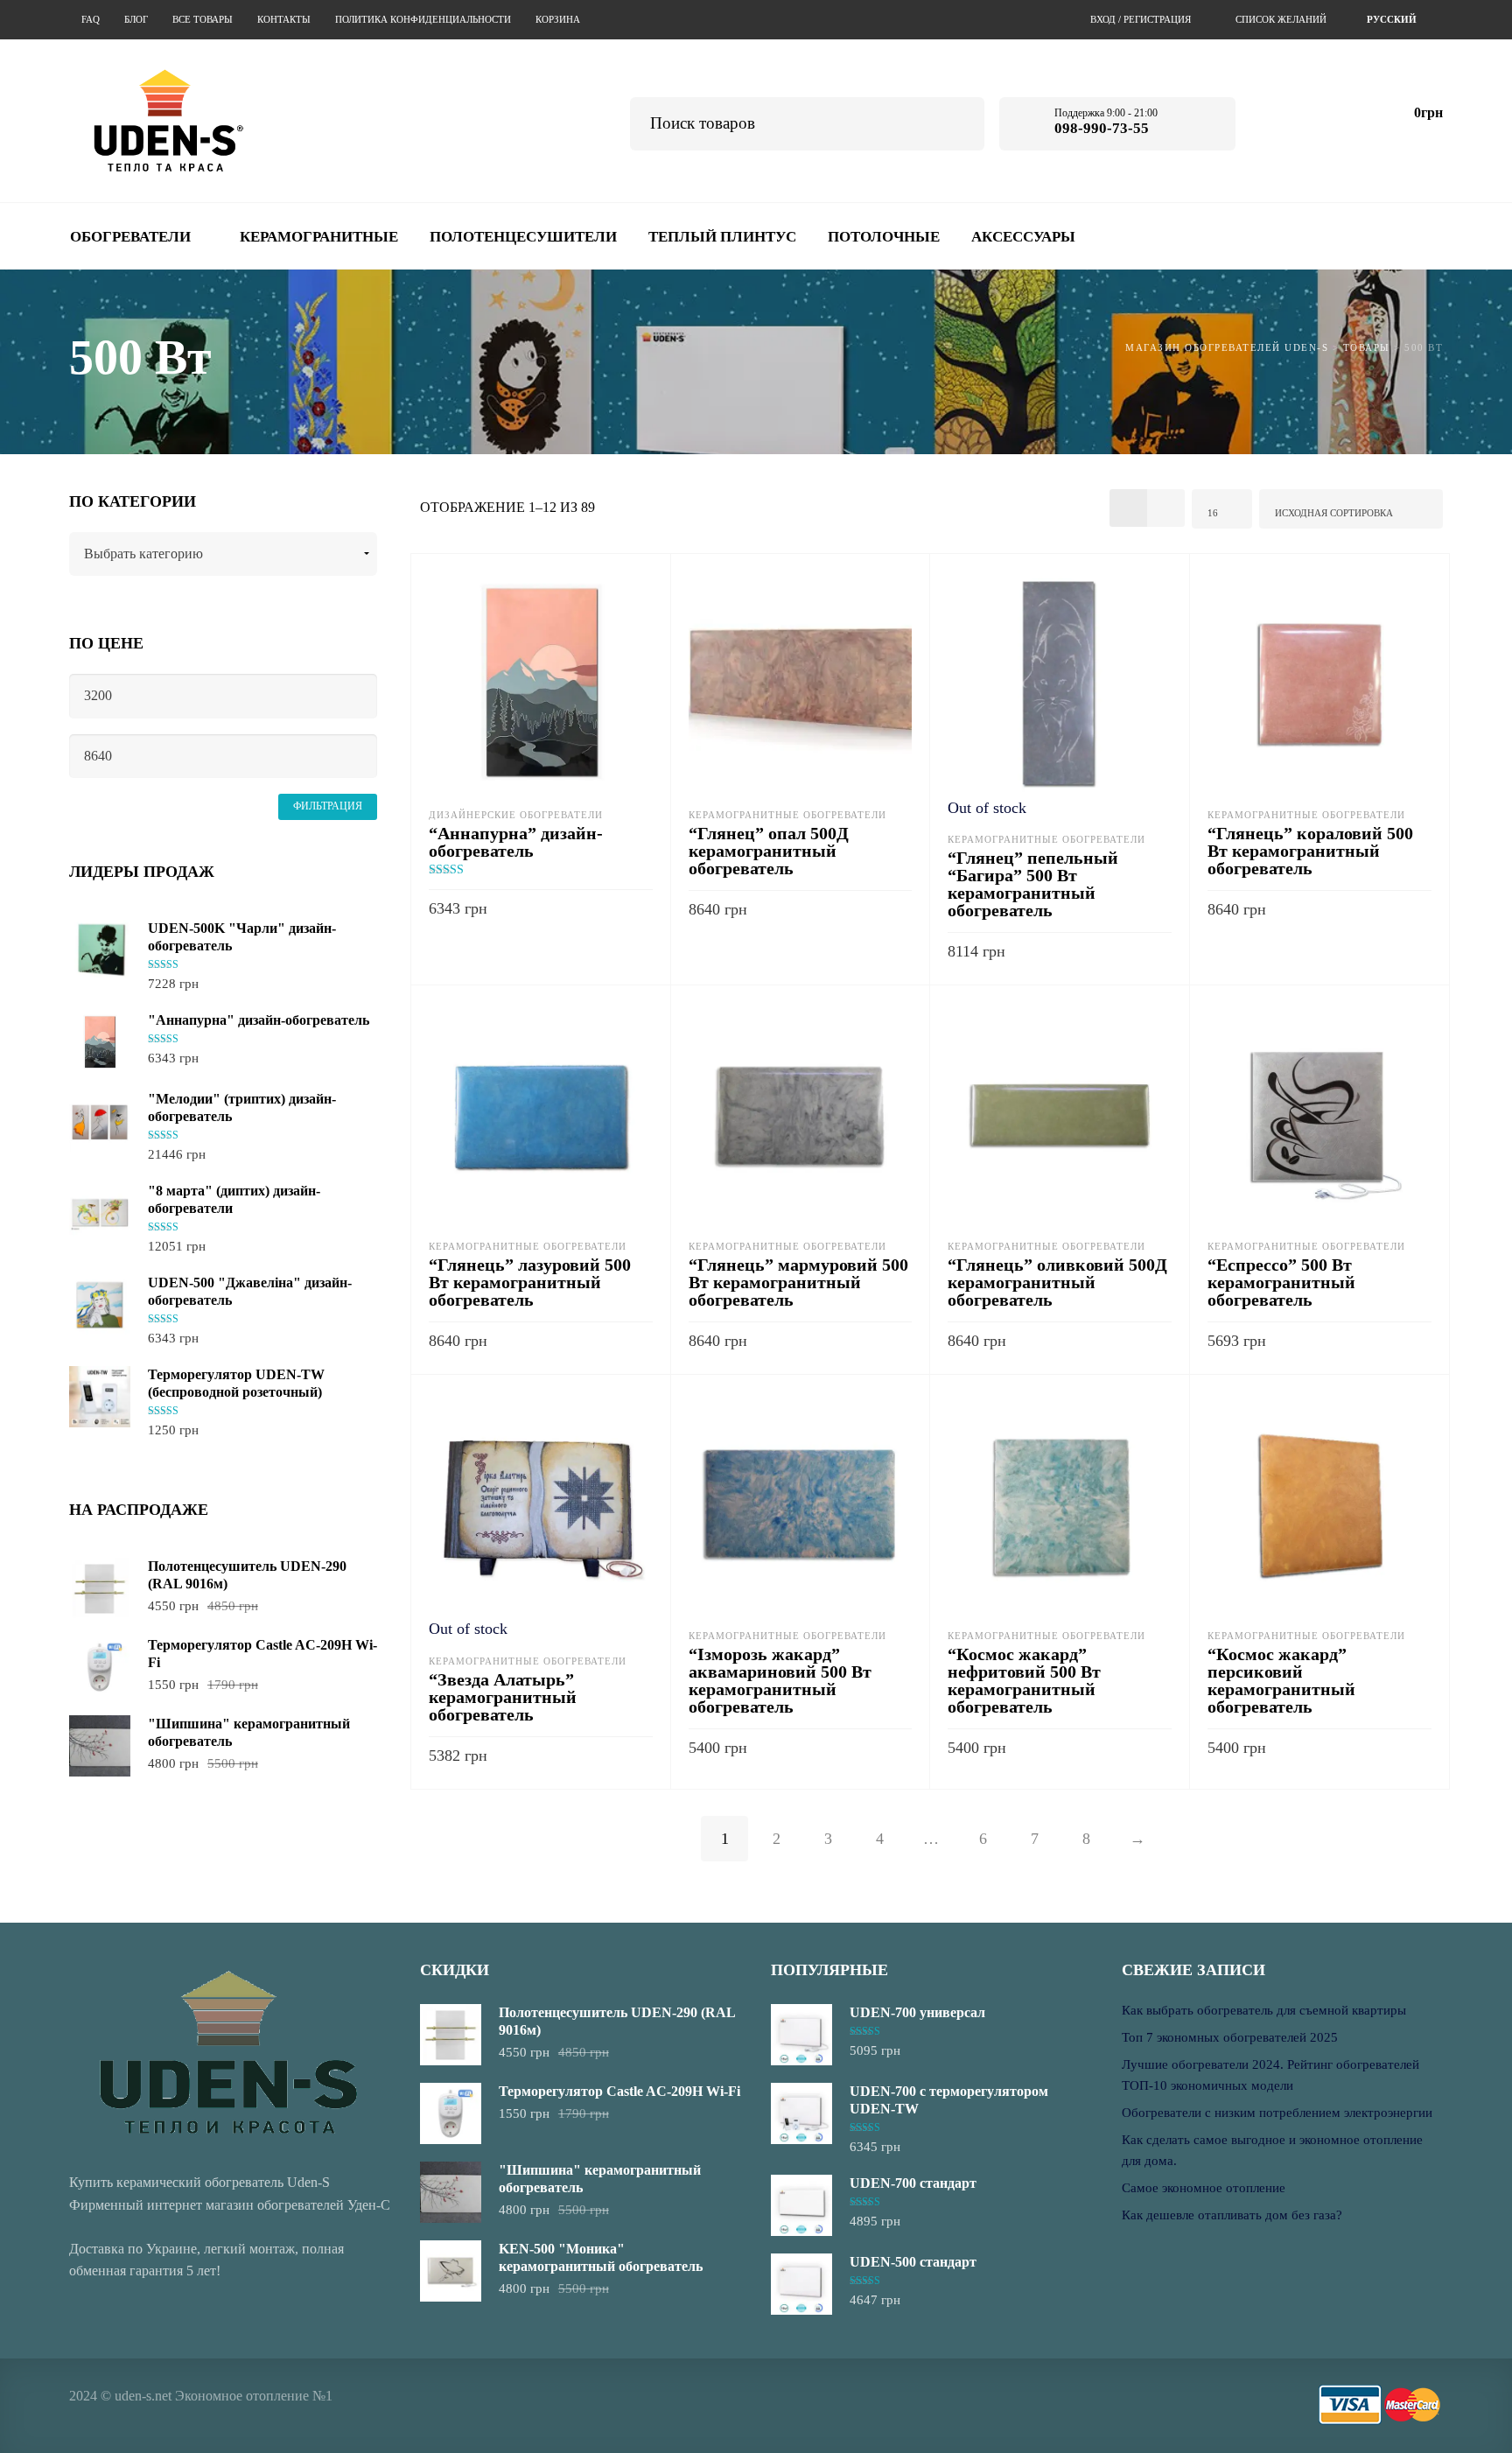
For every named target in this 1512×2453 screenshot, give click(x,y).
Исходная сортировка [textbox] (1334, 513)
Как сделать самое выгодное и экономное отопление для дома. (1272, 2150)
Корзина (558, 19)
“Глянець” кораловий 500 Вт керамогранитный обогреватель (1310, 851)
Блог (136, 19)
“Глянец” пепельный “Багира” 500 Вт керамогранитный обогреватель (1033, 884)
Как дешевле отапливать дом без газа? (1232, 2215)
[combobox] (1394, 20)
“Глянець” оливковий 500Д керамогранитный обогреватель (1057, 1282)
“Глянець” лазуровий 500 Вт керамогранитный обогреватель (530, 1282)
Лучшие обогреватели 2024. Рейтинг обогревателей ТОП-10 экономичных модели (1270, 2075)
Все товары (203, 19)
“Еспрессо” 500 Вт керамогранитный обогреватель (1281, 1282)
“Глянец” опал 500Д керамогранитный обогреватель (769, 851)
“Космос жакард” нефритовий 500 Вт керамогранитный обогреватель (1024, 1680)
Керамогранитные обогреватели (787, 815)
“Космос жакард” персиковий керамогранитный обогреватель (1281, 1680)
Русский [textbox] (1392, 19)
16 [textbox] (1213, 513)
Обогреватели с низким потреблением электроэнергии (1277, 2113)
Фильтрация (328, 806)
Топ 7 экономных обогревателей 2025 (1230, 2037)
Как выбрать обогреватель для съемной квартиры (1264, 2010)
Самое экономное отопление (1204, 2188)
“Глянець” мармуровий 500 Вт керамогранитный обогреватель (798, 1282)
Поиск (959, 121)
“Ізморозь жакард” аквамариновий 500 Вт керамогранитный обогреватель (780, 1680)
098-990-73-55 (1102, 128)
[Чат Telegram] (1281, 120)
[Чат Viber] (1329, 120)
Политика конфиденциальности (423, 19)
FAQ (91, 19)
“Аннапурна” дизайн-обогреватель (516, 842)
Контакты (284, 19)
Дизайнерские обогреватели (516, 815)
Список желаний (1281, 19)
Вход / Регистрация (1141, 19)
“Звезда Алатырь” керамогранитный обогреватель (503, 1697)
